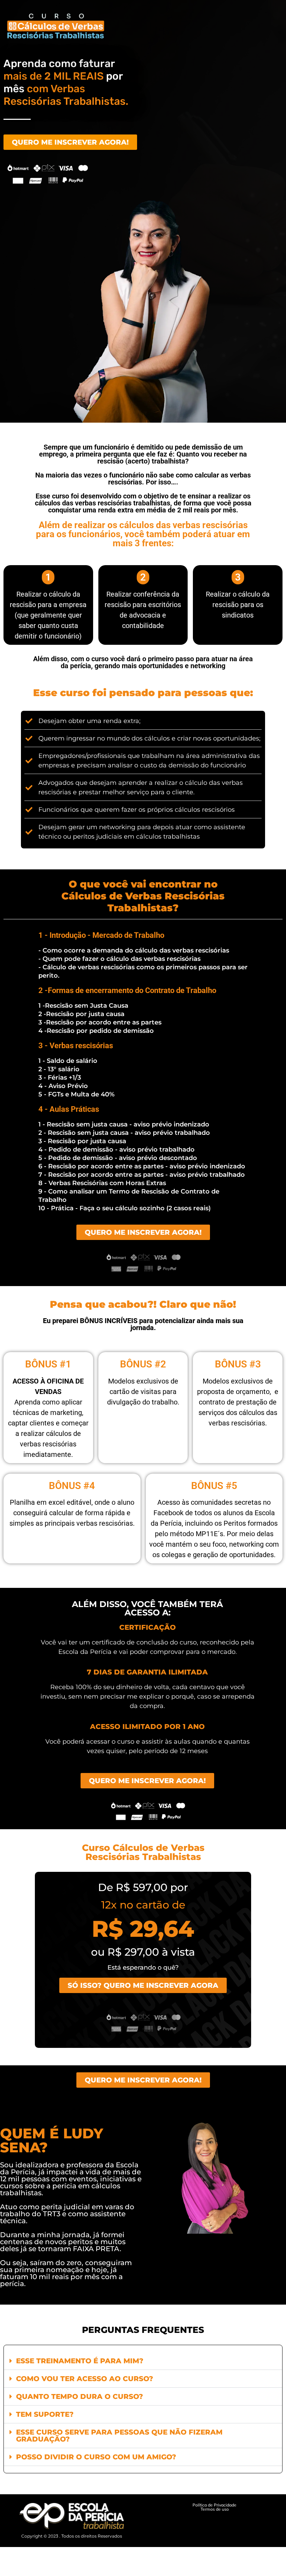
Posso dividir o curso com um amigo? (96, 2457)
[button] (143, 2361)
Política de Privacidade (214, 2505)
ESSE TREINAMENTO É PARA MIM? (80, 2361)
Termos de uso (215, 2509)
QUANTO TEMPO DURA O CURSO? (80, 2396)
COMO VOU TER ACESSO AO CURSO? (85, 2379)
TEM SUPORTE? (45, 2414)
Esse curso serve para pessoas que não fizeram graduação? (119, 2436)
